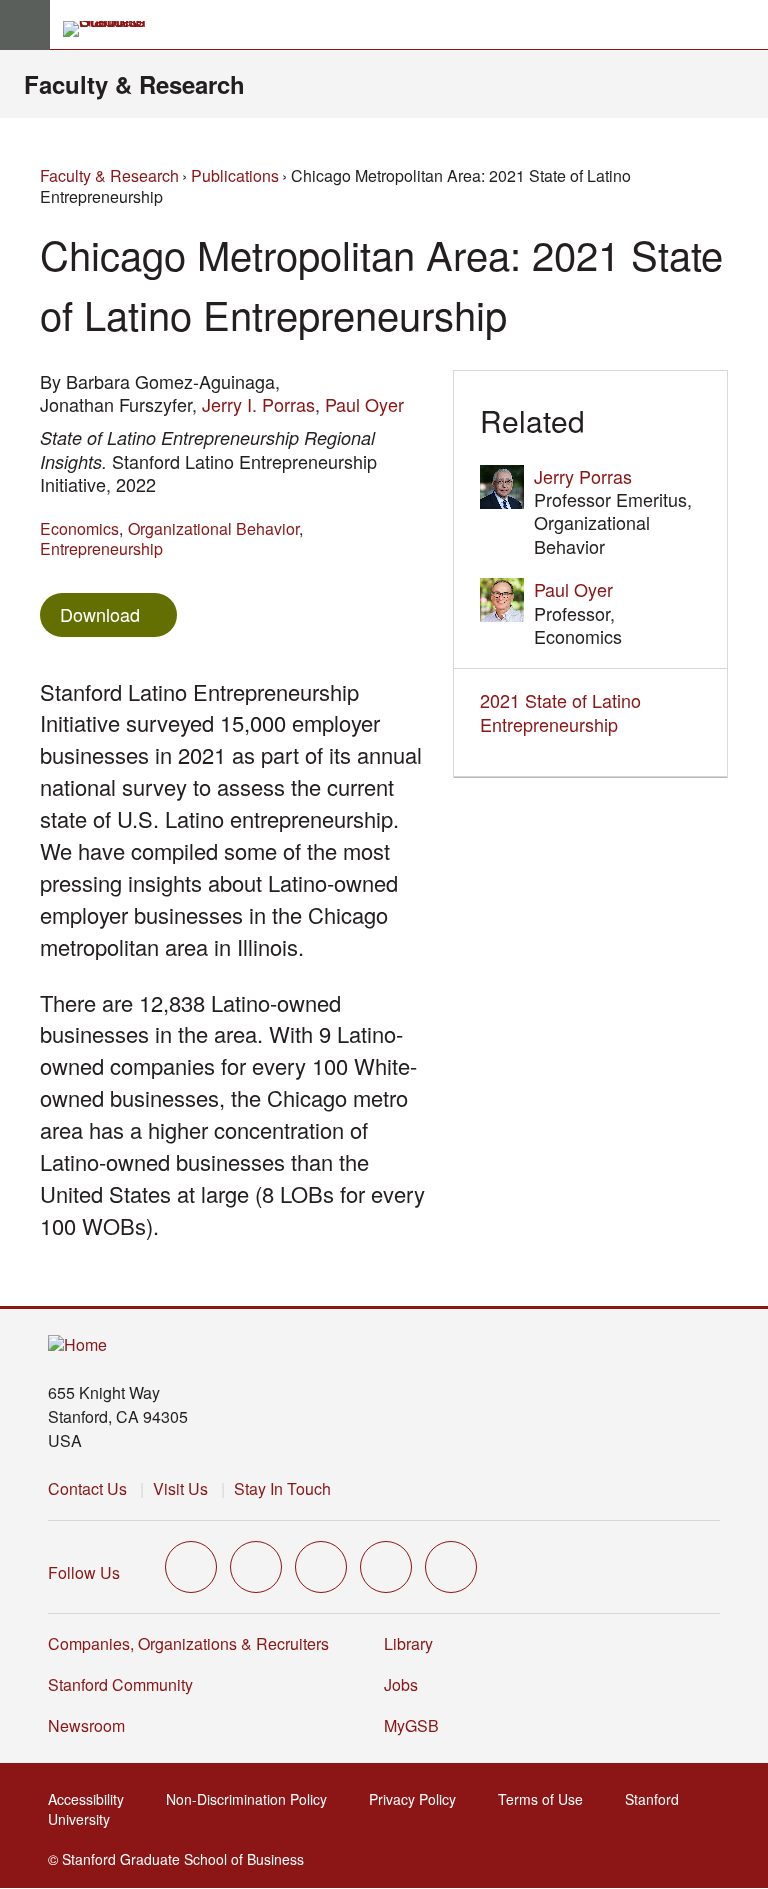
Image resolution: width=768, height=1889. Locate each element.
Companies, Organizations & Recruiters (188, 1643)
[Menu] (25, 25)
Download (100, 614)
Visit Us (180, 1488)
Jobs (401, 1684)
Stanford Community (120, 1684)
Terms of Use (546, 1799)
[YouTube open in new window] (386, 1567)
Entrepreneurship (101, 548)
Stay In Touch (282, 1488)
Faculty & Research (134, 84)
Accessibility (92, 1799)
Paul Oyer (364, 404)
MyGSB (417, 1725)
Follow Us (84, 1572)
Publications (235, 175)
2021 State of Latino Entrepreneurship (560, 711)
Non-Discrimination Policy (252, 1799)
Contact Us (87, 1488)
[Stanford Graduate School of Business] (113, 29)
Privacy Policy (418, 1799)
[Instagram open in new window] (321, 1567)
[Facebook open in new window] (256, 1567)
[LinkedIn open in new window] (451, 1567)
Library (408, 1643)
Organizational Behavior (213, 528)
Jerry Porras (583, 476)
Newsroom (86, 1725)
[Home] (77, 1345)
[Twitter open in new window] (191, 1567)
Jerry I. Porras (258, 404)
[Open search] (745, 25)
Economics (79, 528)
